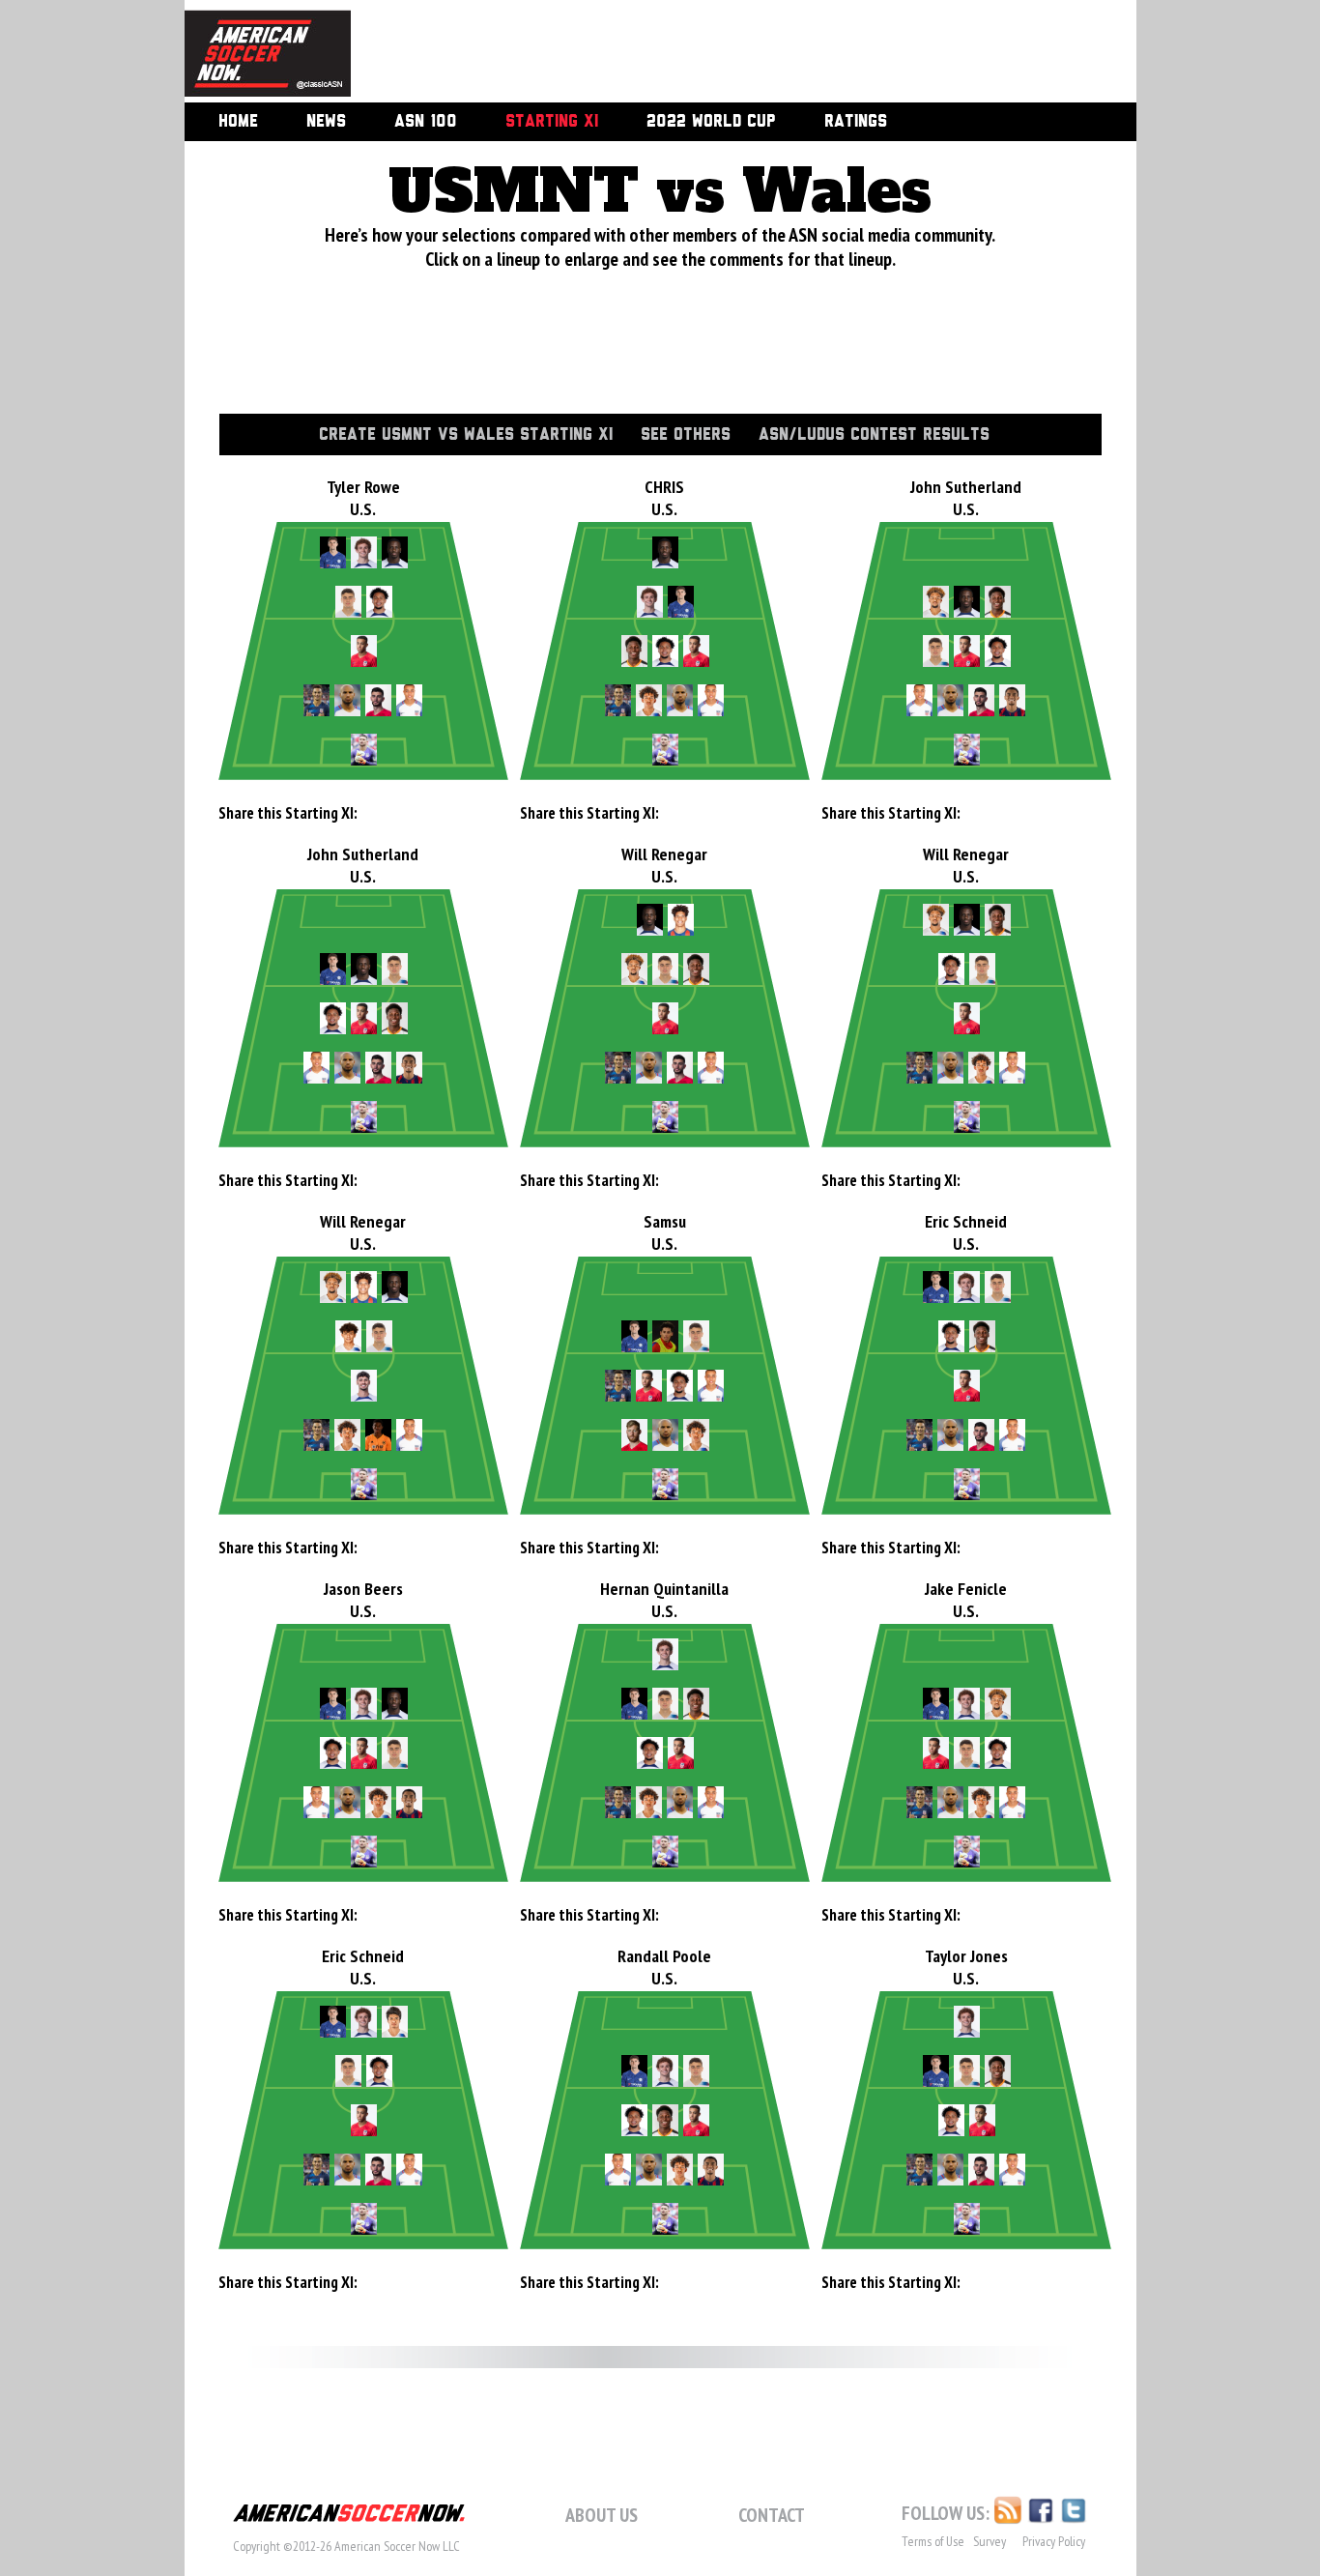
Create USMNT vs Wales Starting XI (466, 435)
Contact (772, 2515)
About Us (602, 2515)
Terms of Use (933, 2541)
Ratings (856, 122)
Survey (990, 2541)
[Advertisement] (722, 53)
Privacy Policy (1054, 2541)
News (326, 122)
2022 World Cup (711, 122)
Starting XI (552, 122)
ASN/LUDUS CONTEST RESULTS (874, 435)
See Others (686, 435)
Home (238, 122)
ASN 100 (426, 122)
